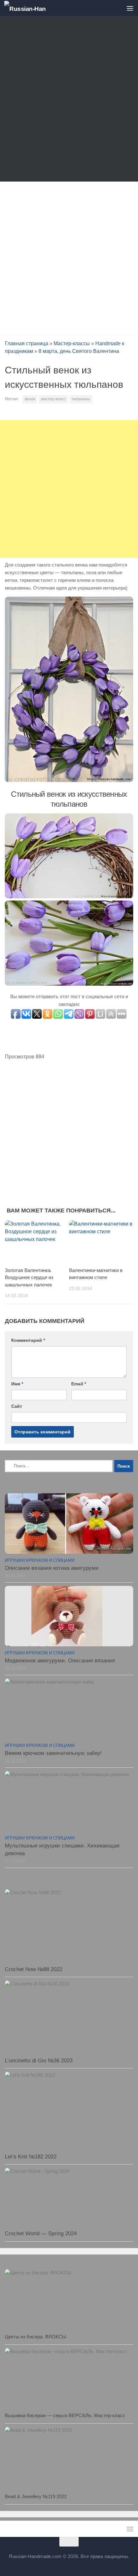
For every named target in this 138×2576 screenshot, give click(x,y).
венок (30, 399)
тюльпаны (81, 399)
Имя (17, 1384)
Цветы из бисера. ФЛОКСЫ (35, 2337)
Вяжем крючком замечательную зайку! (53, 1753)
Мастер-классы (72, 343)
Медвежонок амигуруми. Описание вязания (60, 1661)
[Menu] (130, 8)
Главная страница (26, 343)
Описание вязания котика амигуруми (52, 1568)
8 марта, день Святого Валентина (79, 351)
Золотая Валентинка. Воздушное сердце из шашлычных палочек (29, 1277)
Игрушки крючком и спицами (40, 1560)
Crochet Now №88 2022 (34, 1969)
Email (79, 1384)
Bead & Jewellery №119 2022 (36, 2496)
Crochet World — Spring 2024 (41, 2234)
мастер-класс (53, 399)
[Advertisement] (69, 100)
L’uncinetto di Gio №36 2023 (39, 2061)
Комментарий (28, 1340)
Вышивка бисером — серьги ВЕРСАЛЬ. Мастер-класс (65, 2415)
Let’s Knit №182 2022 (31, 2157)
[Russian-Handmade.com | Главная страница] (32, 8)
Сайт (17, 1406)
